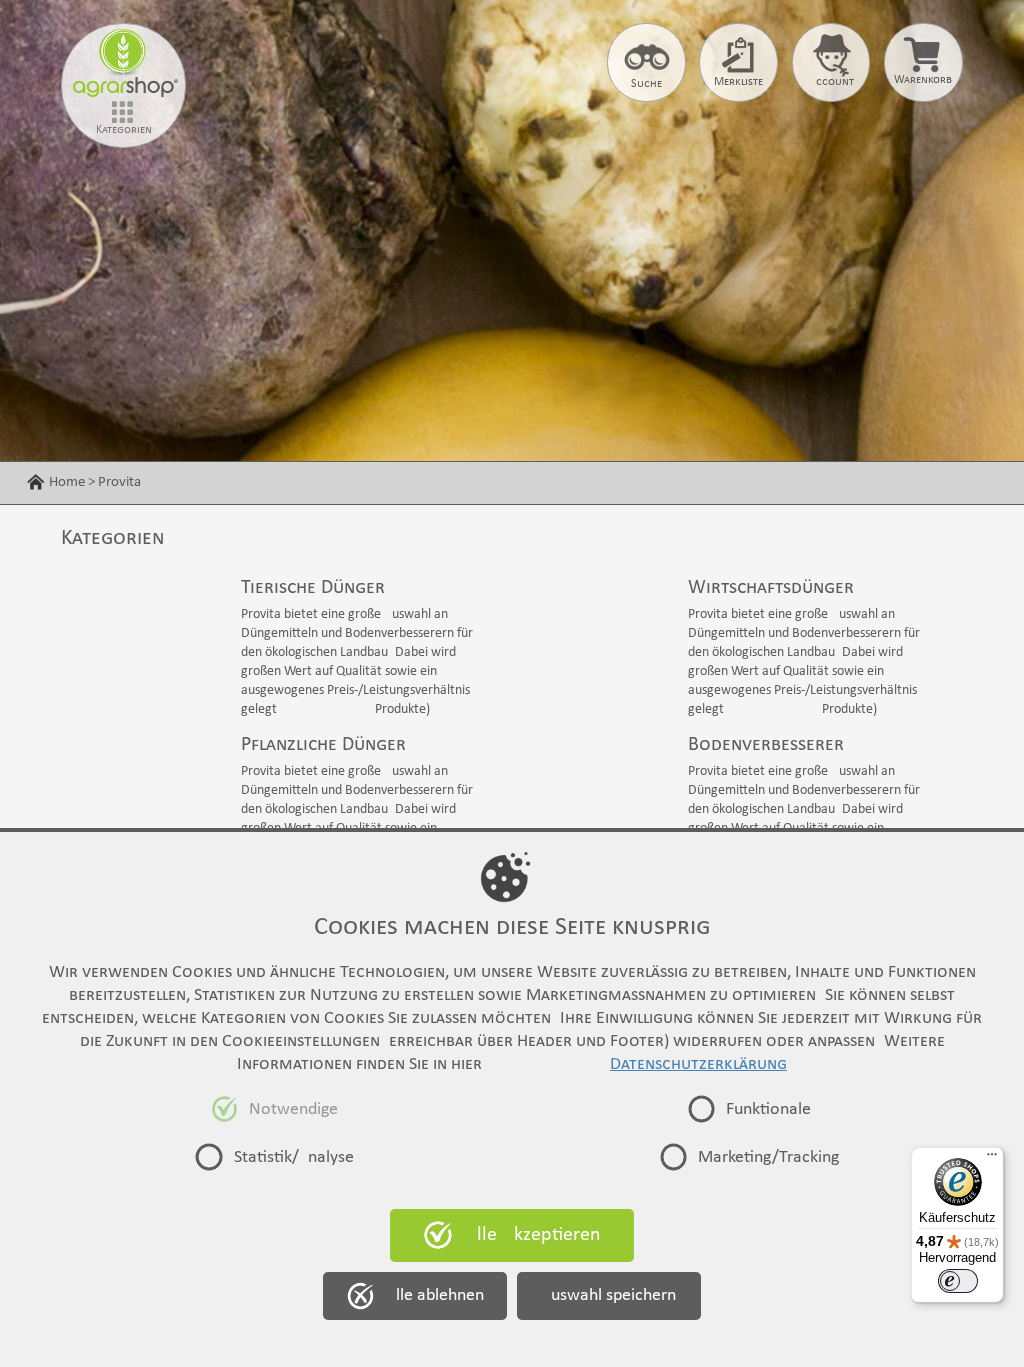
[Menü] (992, 1159)
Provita (119, 482)
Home (67, 482)
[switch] (958, 1281)
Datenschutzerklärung (698, 1064)
